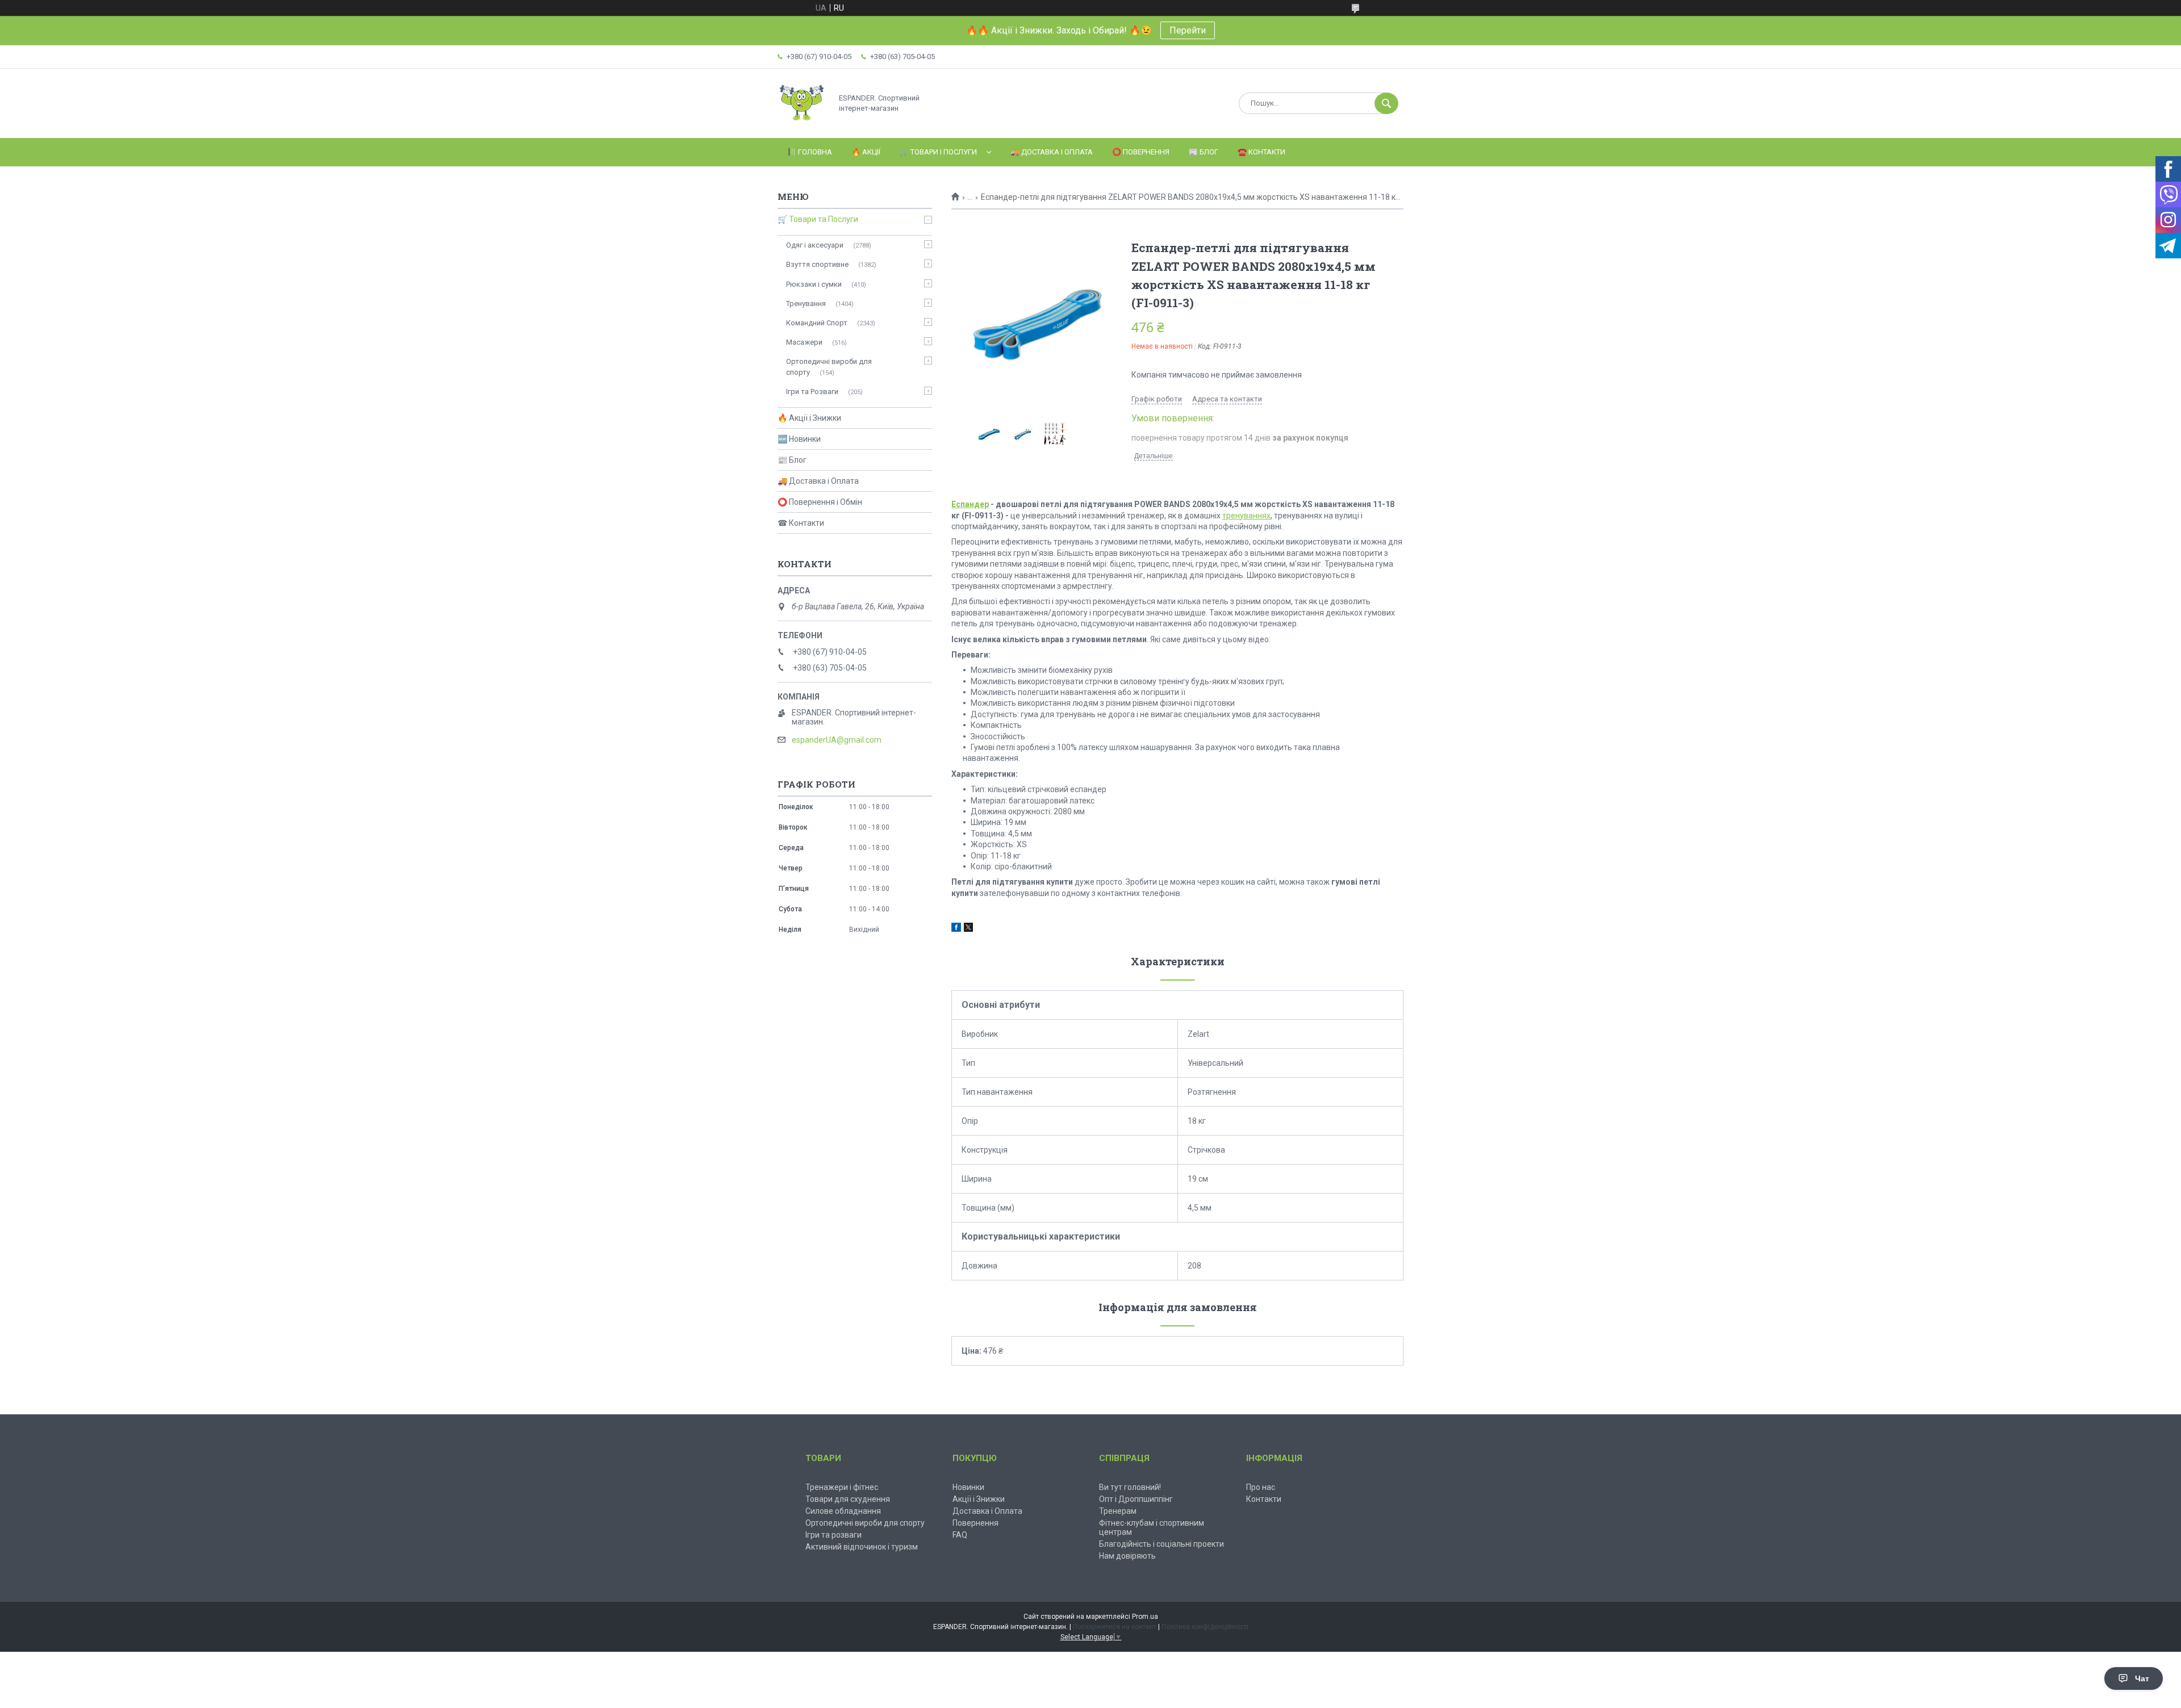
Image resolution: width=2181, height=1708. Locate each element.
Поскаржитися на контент (1115, 1627)
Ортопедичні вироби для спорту (829, 367)
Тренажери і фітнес (842, 1487)
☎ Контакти (801, 523)
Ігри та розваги (833, 1535)
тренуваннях (1246, 516)
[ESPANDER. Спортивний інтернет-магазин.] (802, 124)
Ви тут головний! (1130, 1487)
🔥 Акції (866, 152)
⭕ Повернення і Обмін (820, 502)
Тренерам (1118, 1511)
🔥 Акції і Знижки (809, 418)
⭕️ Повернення (1141, 152)
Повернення (975, 1523)
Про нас (1261, 1487)
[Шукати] (1386, 103)
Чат (2142, 1678)
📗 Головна (810, 152)
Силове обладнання (843, 1511)
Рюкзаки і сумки (814, 284)
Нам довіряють (1127, 1556)
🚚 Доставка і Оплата (1052, 152)
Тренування (806, 303)
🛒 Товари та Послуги (818, 219)
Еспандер (970, 504)
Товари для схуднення (848, 1499)
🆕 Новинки (799, 439)
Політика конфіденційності (1205, 1627)
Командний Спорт (817, 323)
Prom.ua (1145, 1617)
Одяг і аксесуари (815, 245)
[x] (968, 929)
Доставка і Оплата (987, 1511)
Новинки (968, 1487)
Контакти (1264, 1499)
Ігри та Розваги (812, 392)
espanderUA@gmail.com (837, 740)
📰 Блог (1204, 152)
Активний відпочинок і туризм (862, 1547)
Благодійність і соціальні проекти (1161, 1544)
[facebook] (956, 929)
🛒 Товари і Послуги (938, 152)
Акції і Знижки (979, 1499)
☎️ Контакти (1261, 152)
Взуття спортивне (817, 264)
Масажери (804, 342)
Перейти (1188, 30)
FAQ (960, 1535)
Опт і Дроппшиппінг (1136, 1499)
